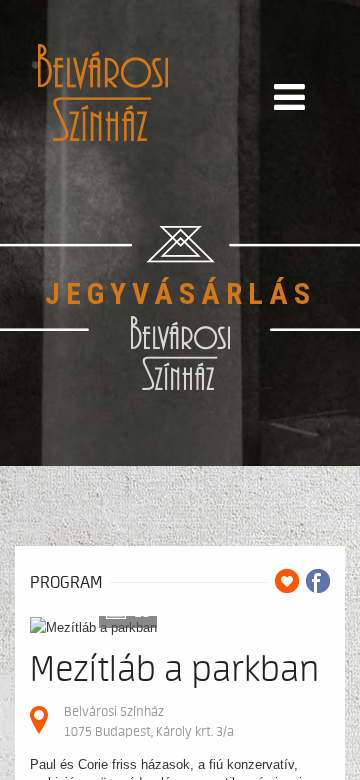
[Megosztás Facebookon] (318, 581)
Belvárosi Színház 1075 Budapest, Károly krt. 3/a (149, 721)
